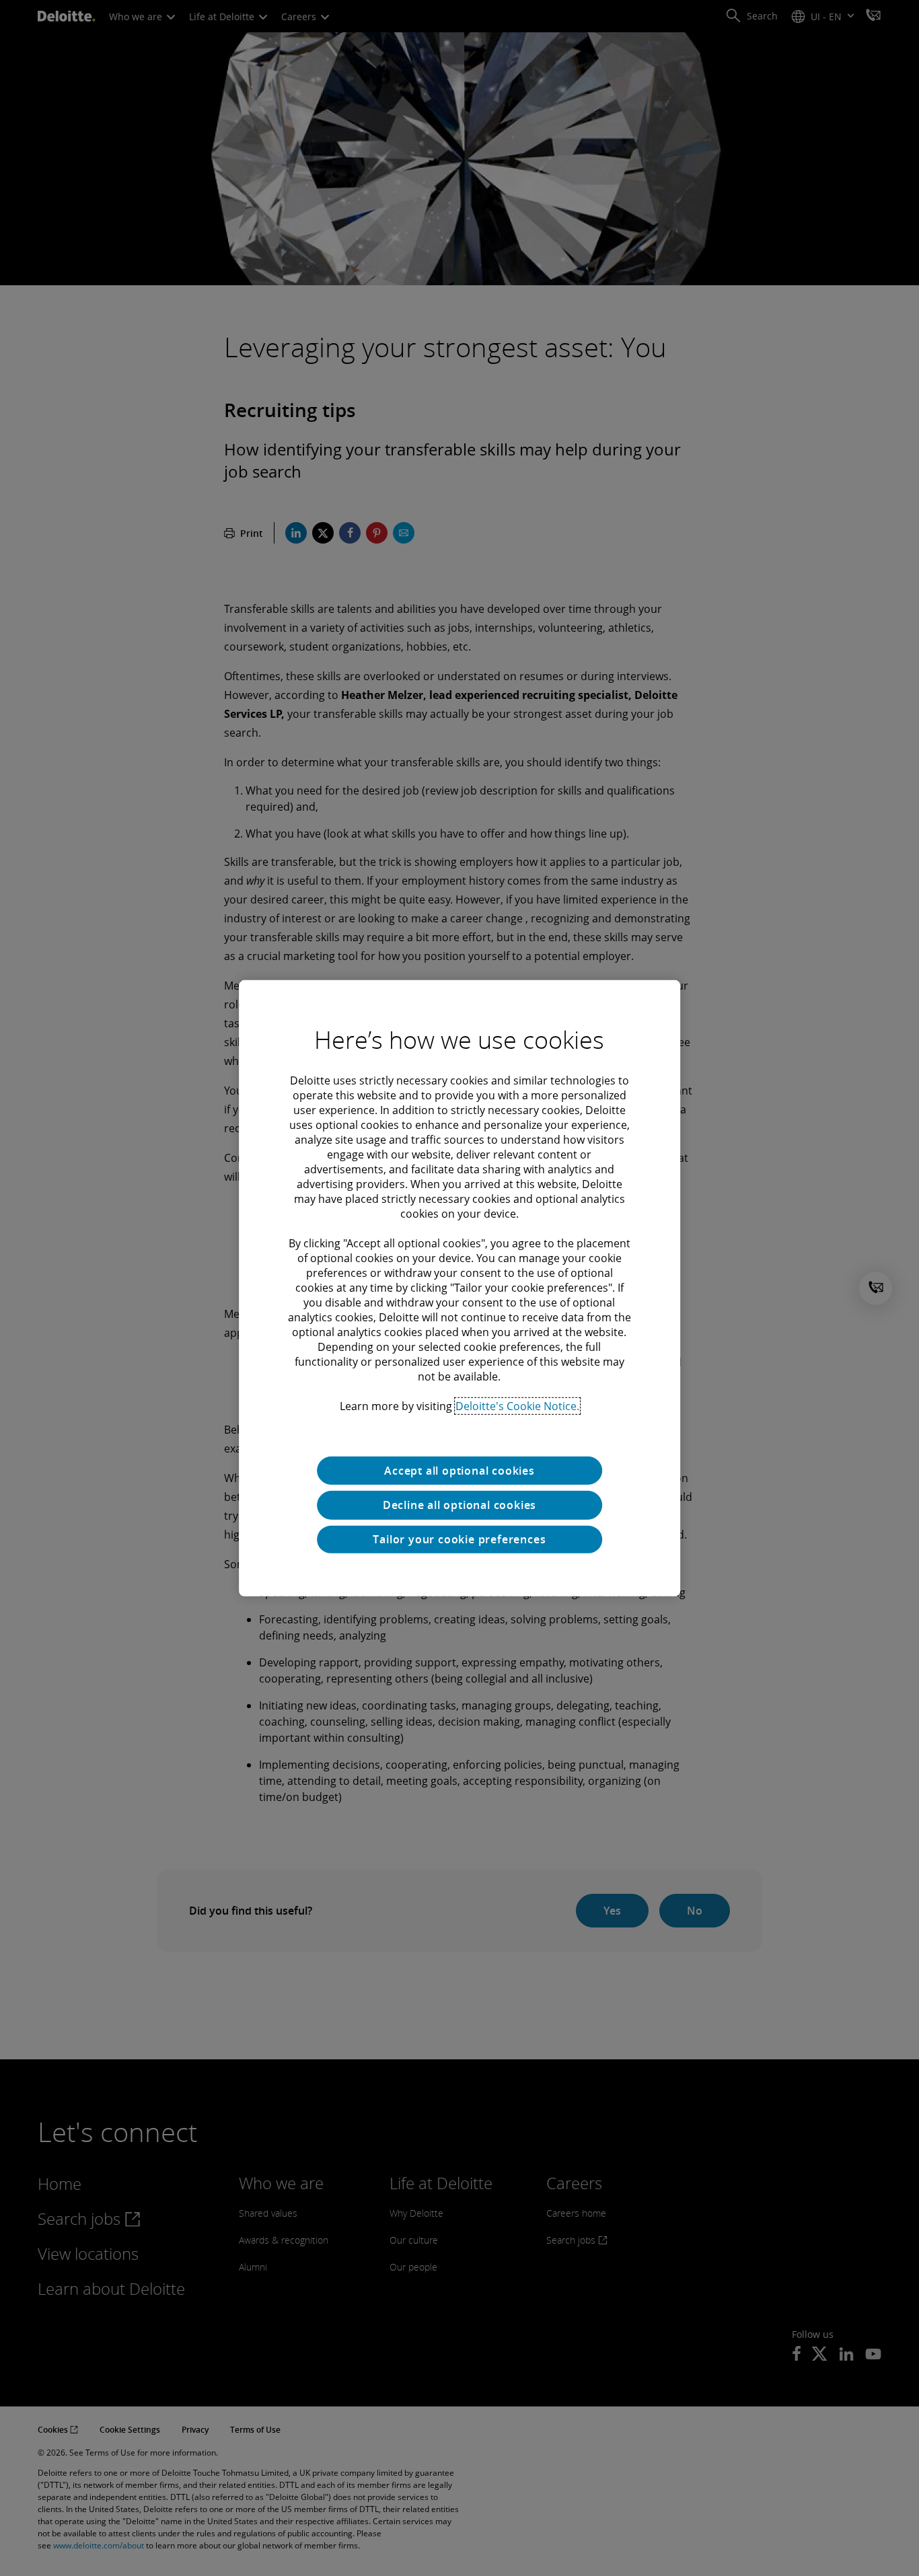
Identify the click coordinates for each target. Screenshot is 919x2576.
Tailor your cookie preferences (459, 1539)
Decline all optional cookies (459, 1505)
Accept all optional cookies (459, 1470)
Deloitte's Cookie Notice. (517, 1405)
